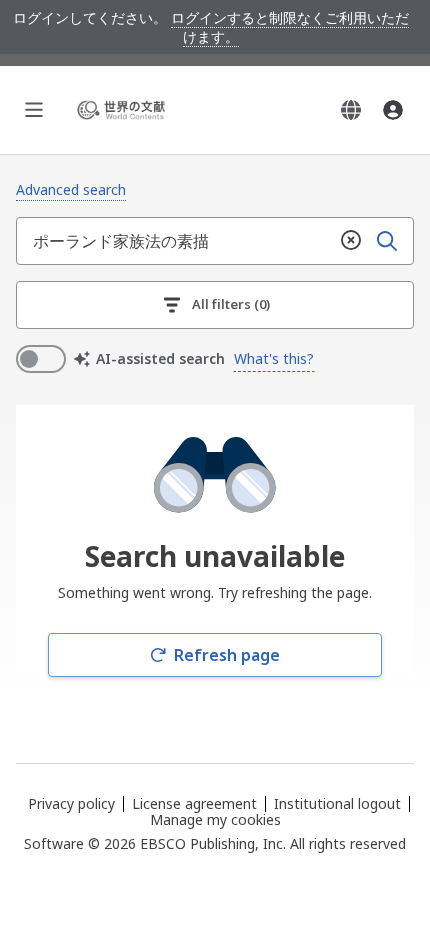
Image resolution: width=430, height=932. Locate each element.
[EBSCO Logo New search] (124, 110)
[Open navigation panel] (34, 110)
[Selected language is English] (351, 110)
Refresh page (227, 655)
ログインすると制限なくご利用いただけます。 (290, 27)
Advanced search (71, 189)
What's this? (274, 358)
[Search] (387, 241)
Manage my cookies (215, 820)
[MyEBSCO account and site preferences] (393, 110)
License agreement (194, 803)
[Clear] (351, 241)
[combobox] (175, 241)
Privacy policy (71, 803)
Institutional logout (337, 803)
